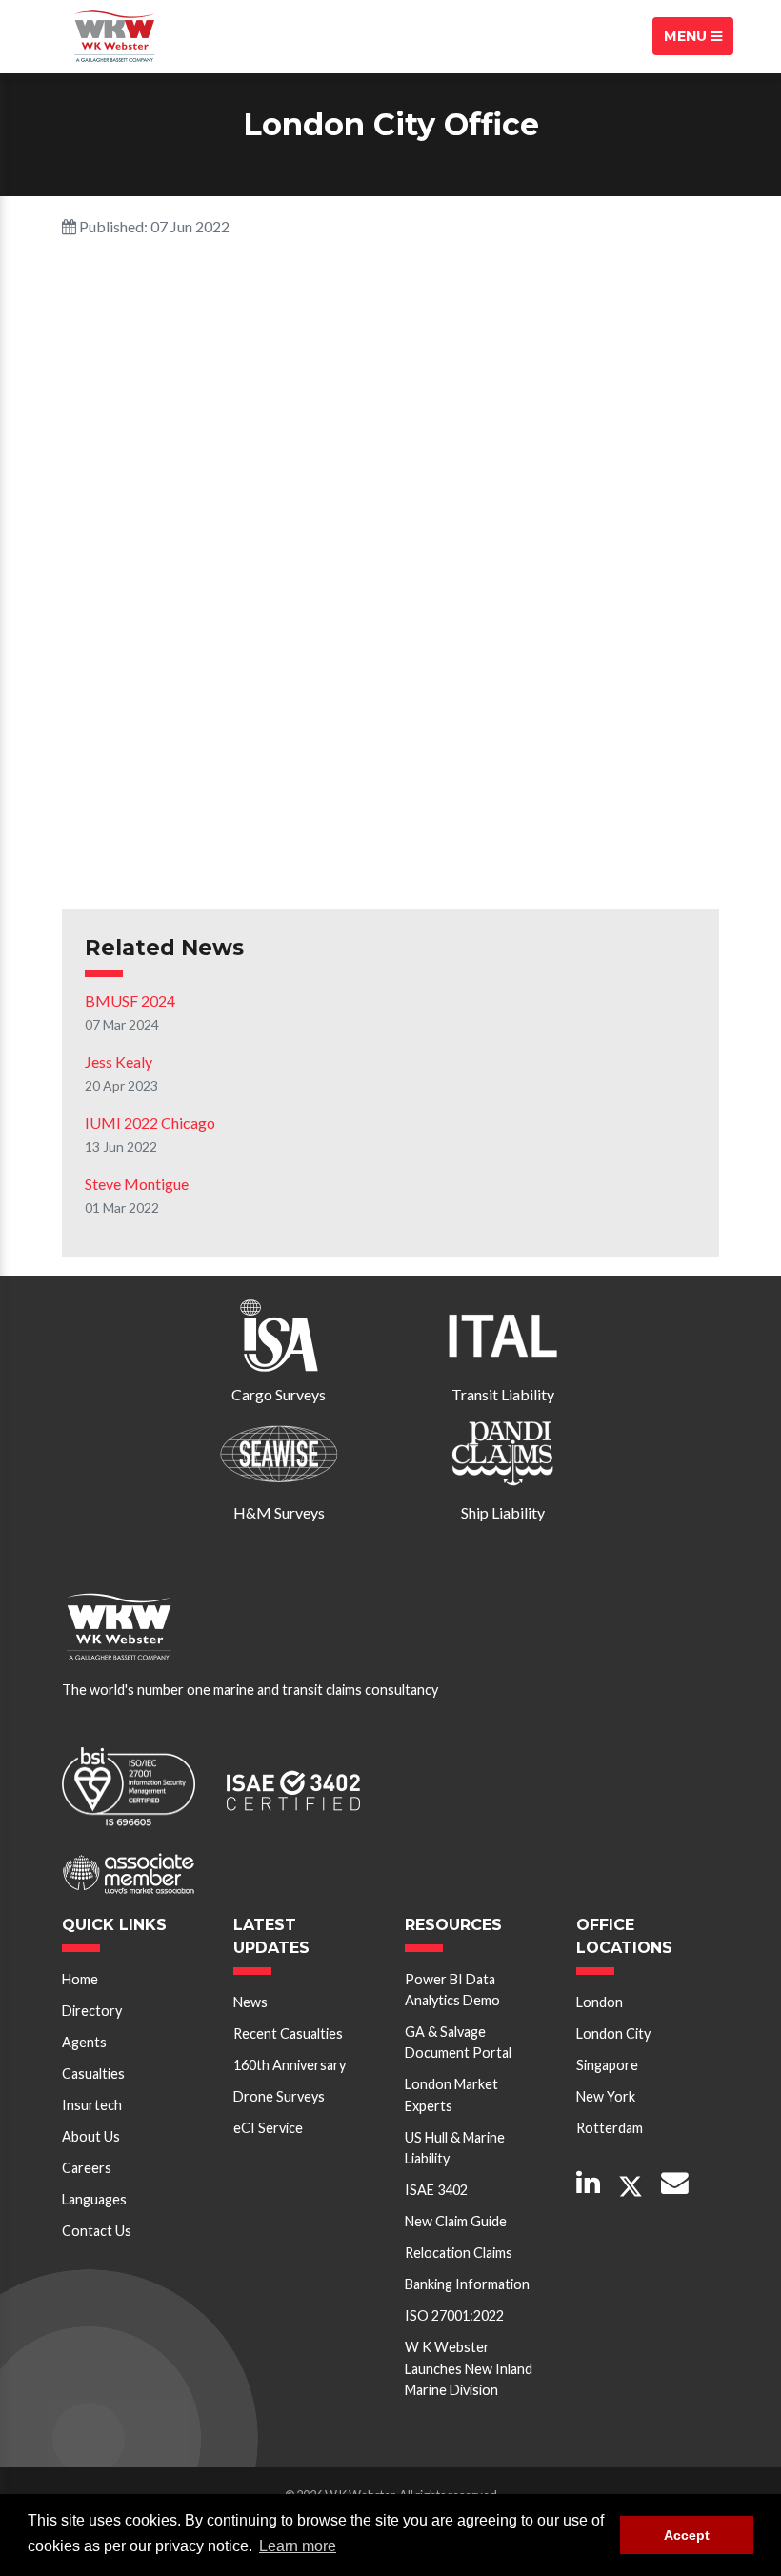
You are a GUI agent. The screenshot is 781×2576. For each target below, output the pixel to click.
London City (613, 2033)
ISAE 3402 (436, 2190)
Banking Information (467, 2284)
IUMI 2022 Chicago (150, 1123)
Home (80, 1979)
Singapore (607, 2065)
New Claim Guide (456, 2221)
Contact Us (97, 2231)
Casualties (93, 2073)
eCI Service (268, 2128)
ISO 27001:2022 (454, 2315)
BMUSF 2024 (130, 1001)
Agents (84, 2042)
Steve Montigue (137, 1184)
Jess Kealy (119, 1062)
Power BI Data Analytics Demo (452, 1990)
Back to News (145, 864)
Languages (94, 2199)
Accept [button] (687, 2535)
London (600, 2002)
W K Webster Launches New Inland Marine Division (469, 2368)
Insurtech (92, 2105)
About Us (91, 2136)
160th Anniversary (290, 2065)
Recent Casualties (288, 2033)
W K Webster (114, 36)
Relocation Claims (459, 2253)
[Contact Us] (675, 2184)
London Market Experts (451, 2094)
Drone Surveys (279, 2096)
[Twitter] (631, 2187)
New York (606, 2096)
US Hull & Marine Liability (455, 2148)
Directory (92, 2011)
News (250, 2002)
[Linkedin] (588, 2184)
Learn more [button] (298, 2546)
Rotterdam (610, 2128)
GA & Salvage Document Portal (458, 2042)
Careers (87, 2168)
